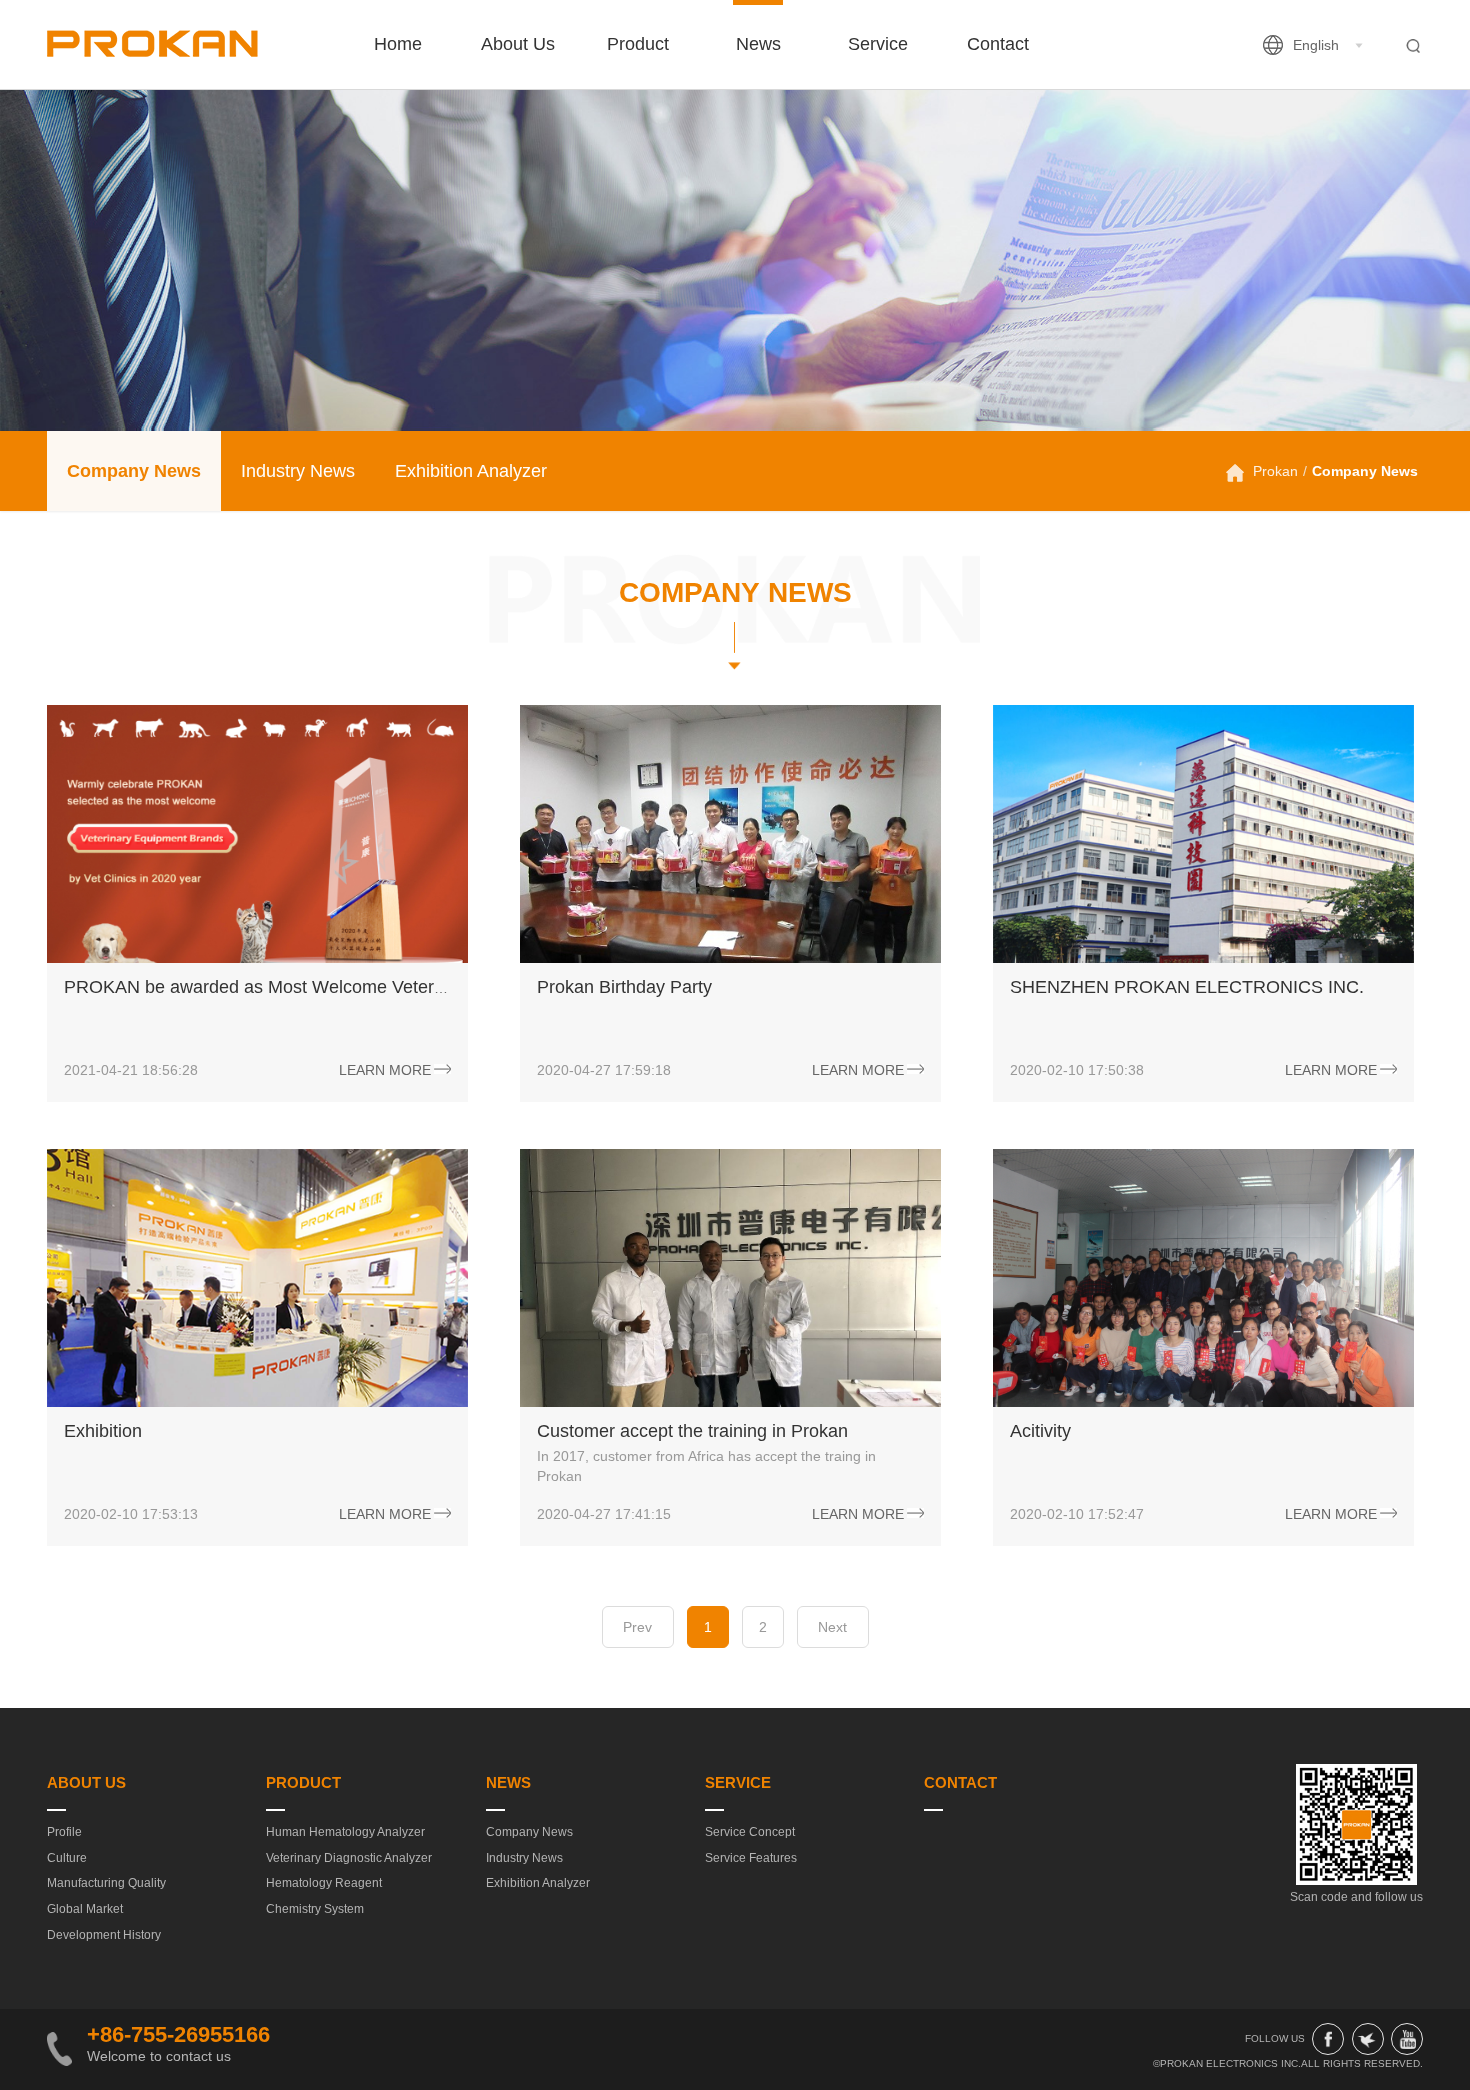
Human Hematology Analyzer (345, 1832)
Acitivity (1040, 1431)
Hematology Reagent (324, 1883)
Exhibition (103, 1431)
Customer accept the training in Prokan (692, 1431)
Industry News (298, 471)
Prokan (1275, 471)
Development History (104, 1935)
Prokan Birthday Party (624, 987)
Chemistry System (315, 1909)
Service (878, 44)
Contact (998, 44)
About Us (518, 44)
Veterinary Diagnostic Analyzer (349, 1858)
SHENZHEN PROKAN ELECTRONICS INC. (1187, 987)
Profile (64, 1832)
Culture (67, 1858)
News (758, 44)
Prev (637, 1627)
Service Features (751, 1858)
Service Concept (750, 1832)
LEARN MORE (385, 1069)
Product (638, 44)
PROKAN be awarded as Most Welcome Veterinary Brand (295, 987)
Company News (134, 471)
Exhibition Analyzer (471, 471)
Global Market (85, 1909)
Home (398, 44)
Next (832, 1627)
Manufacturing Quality (106, 1883)
